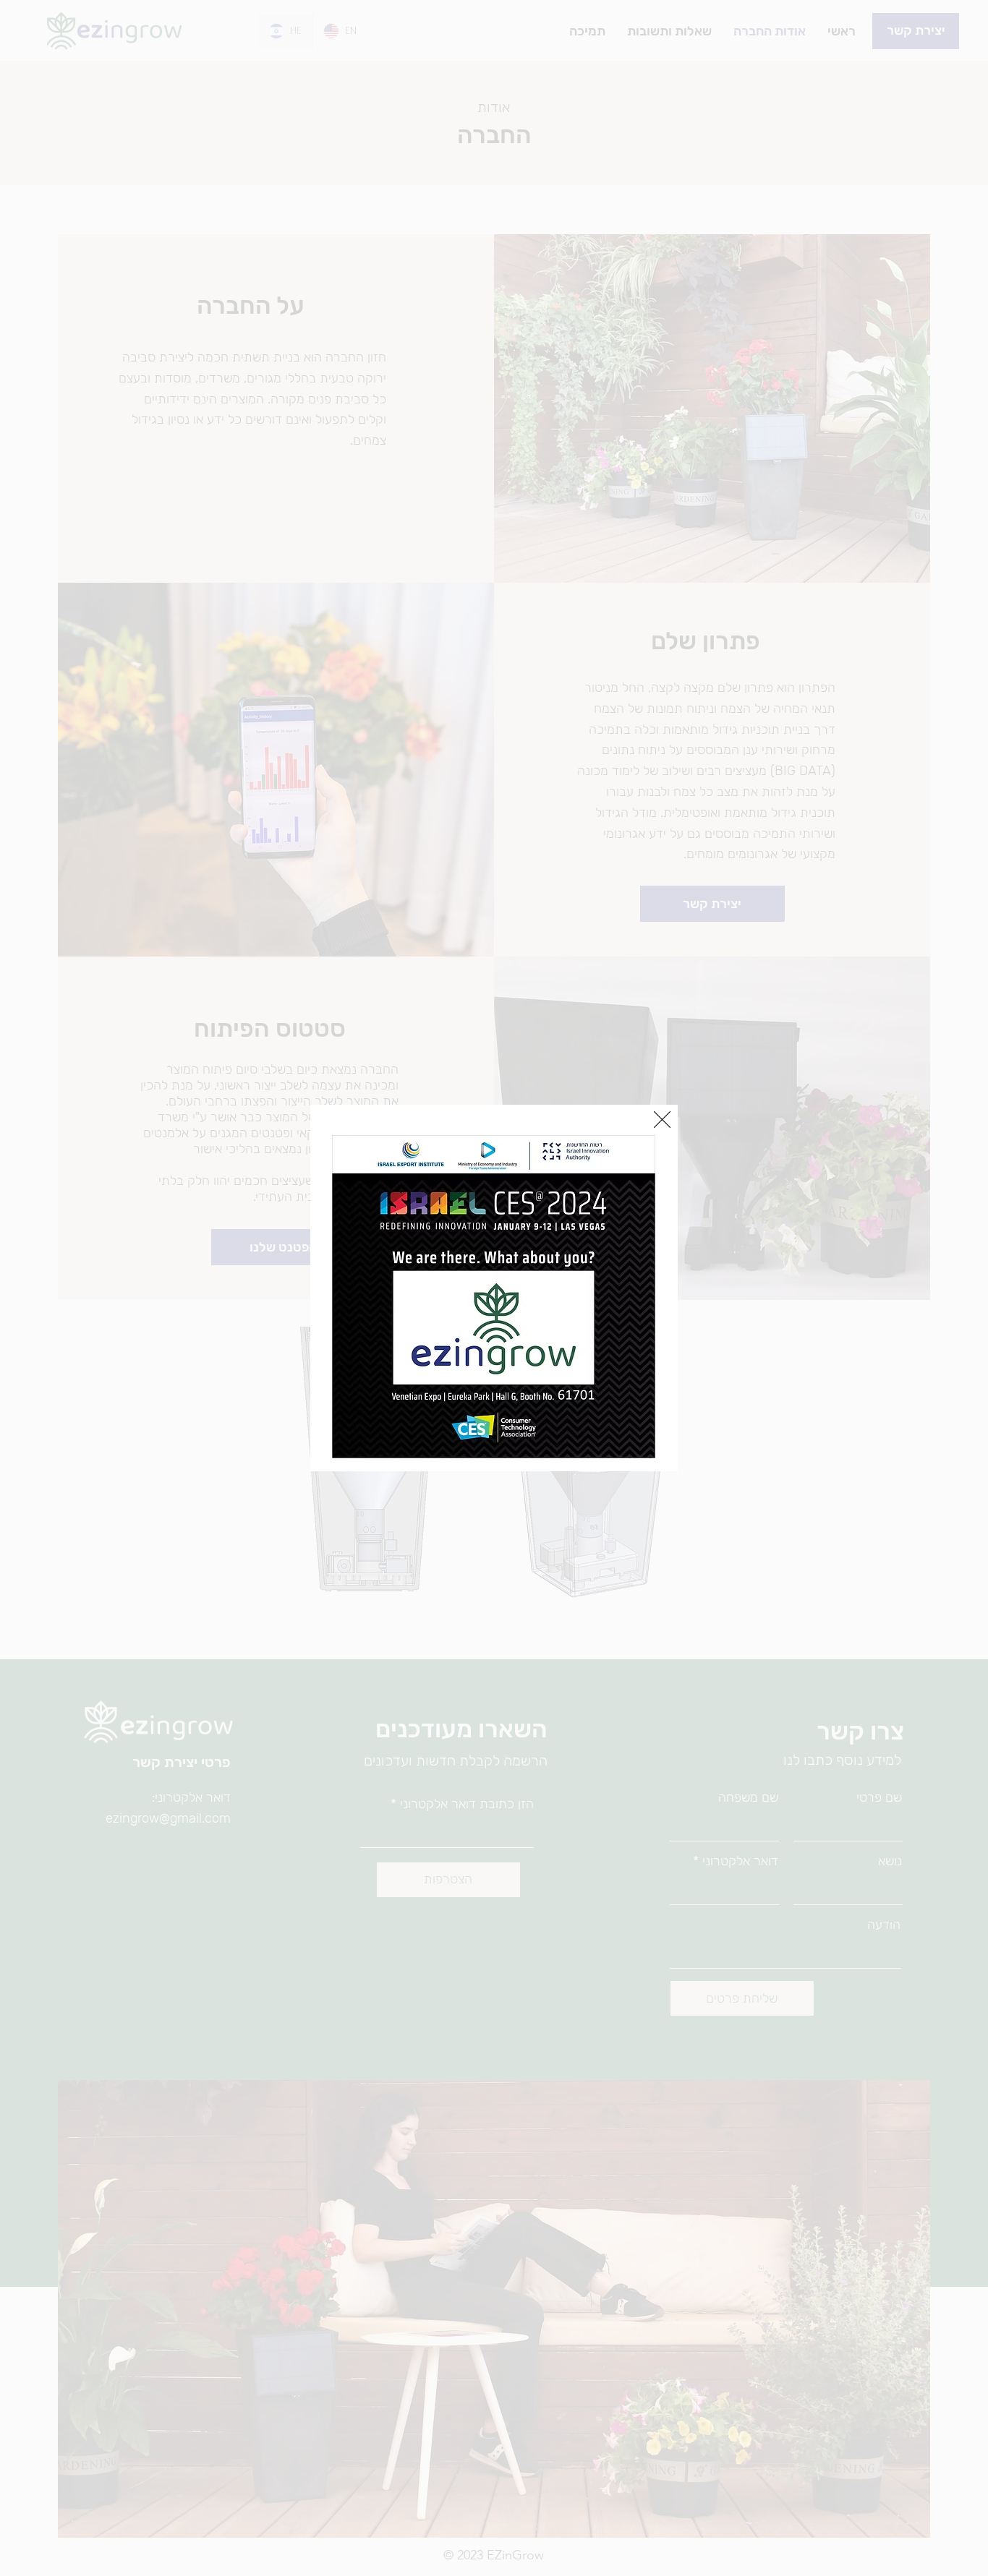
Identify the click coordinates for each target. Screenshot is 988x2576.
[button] (662, 1120)
